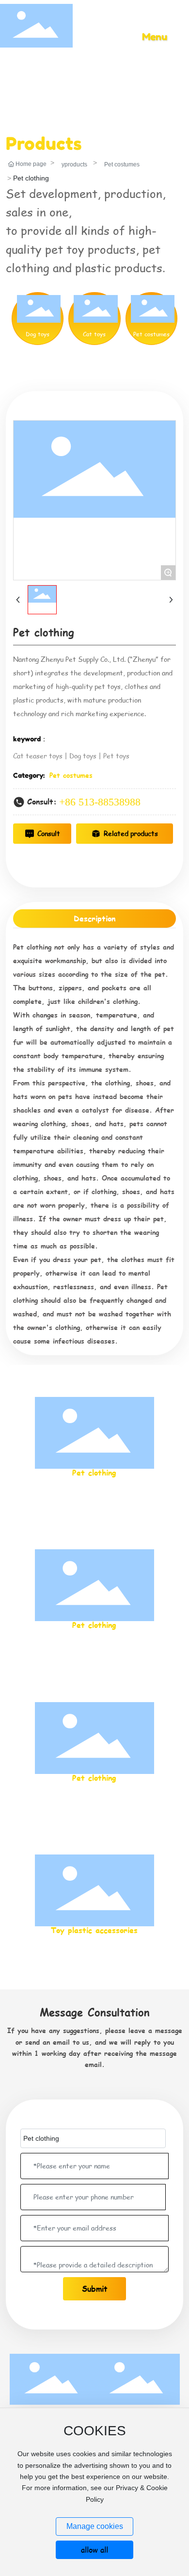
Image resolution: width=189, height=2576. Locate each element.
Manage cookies (95, 2526)
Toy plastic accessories (94, 1930)
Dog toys (38, 334)
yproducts (74, 164)
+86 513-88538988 (100, 802)
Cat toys (94, 334)
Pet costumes (122, 164)
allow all (94, 2550)
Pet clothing (94, 1472)
